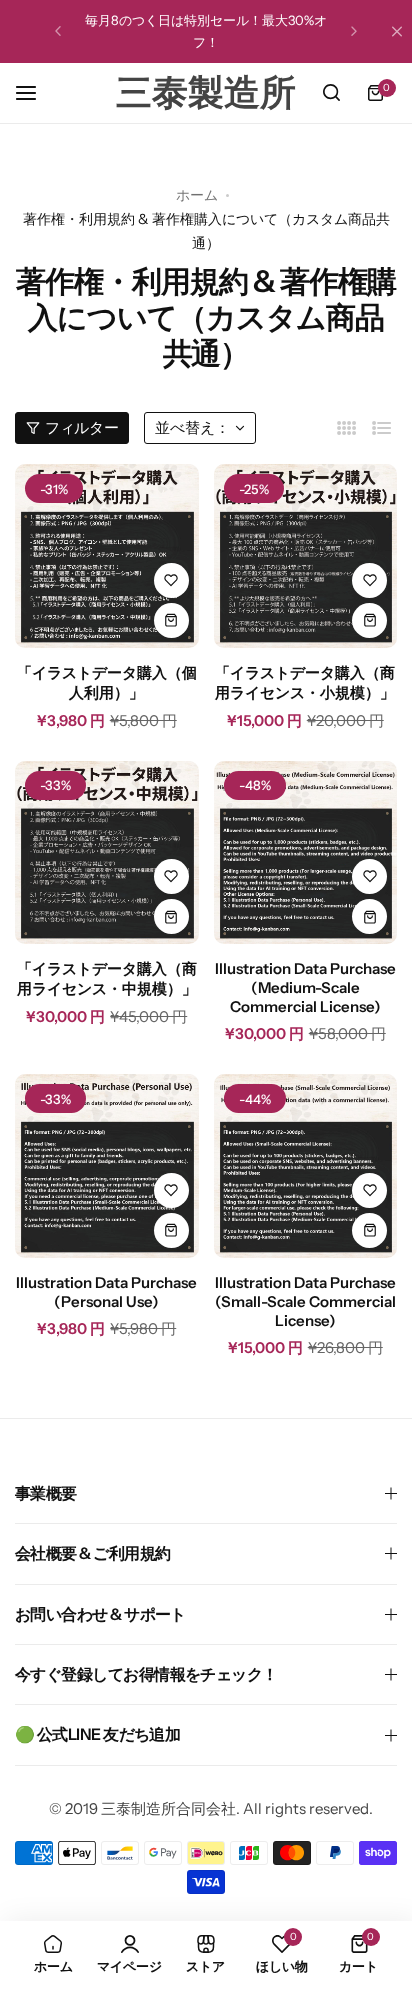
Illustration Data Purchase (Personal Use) (106, 1292)
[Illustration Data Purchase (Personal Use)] (107, 1166)
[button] (58, 31)
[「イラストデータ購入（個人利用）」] (107, 556)
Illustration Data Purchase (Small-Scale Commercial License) (305, 1301)
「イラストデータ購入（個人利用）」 (107, 682)
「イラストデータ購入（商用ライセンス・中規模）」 (107, 978)
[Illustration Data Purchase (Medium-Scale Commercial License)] (306, 853)
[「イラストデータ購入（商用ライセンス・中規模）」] (107, 853)
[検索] (331, 93)
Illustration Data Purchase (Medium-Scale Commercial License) (305, 987)
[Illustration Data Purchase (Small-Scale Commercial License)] (306, 1166)
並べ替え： (192, 427)
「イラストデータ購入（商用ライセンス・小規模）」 (305, 682)
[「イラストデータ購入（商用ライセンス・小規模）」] (306, 556)
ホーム (197, 195)
